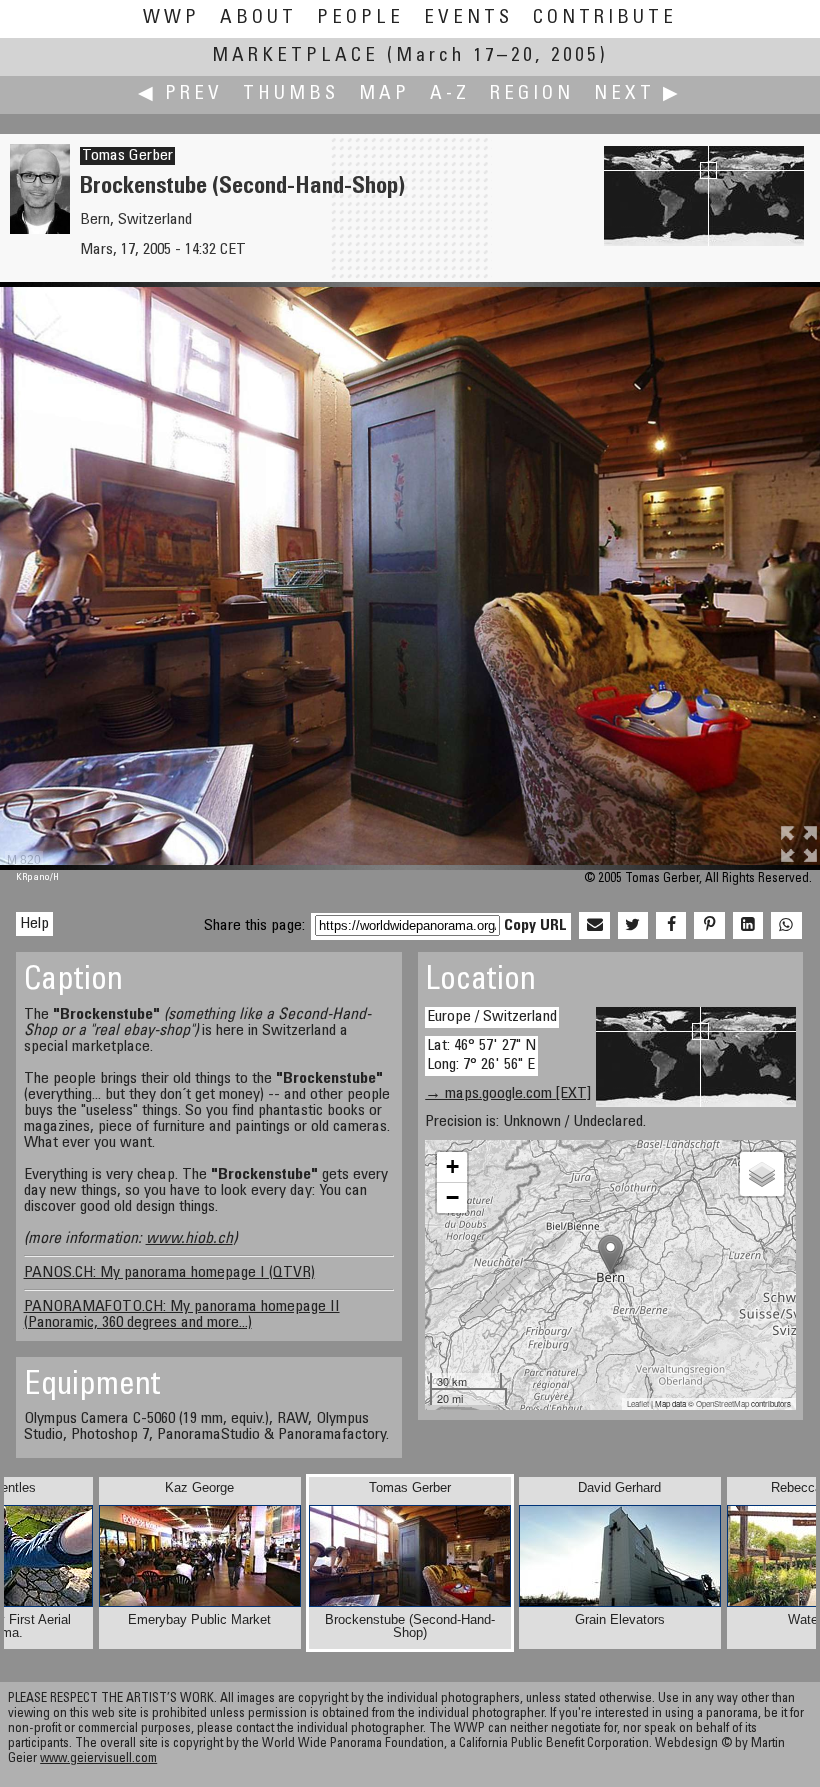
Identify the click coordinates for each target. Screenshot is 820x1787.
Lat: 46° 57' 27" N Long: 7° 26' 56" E (481, 1055)
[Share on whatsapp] (786, 926)
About (258, 18)
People (360, 18)
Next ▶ (638, 94)
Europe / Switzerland (492, 1017)
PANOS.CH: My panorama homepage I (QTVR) (169, 1273)
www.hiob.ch (189, 1239)
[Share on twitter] (633, 926)
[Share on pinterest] (709, 926)
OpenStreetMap (722, 1403)
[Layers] (762, 1174)
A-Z (450, 94)
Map (384, 94)
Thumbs (291, 94)
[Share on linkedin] (748, 926)
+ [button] (452, 1166)
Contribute (605, 18)
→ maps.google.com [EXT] (508, 1094)
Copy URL (535, 926)
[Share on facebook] (671, 926)
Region (532, 94)
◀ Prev (180, 94)
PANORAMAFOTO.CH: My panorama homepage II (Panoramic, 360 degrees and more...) (182, 1315)
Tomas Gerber (127, 156)
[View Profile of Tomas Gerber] (40, 230)
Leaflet (638, 1403)
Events (468, 18)
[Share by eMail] (594, 926)
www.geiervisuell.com (98, 1759)
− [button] (452, 1197)
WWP (171, 18)
